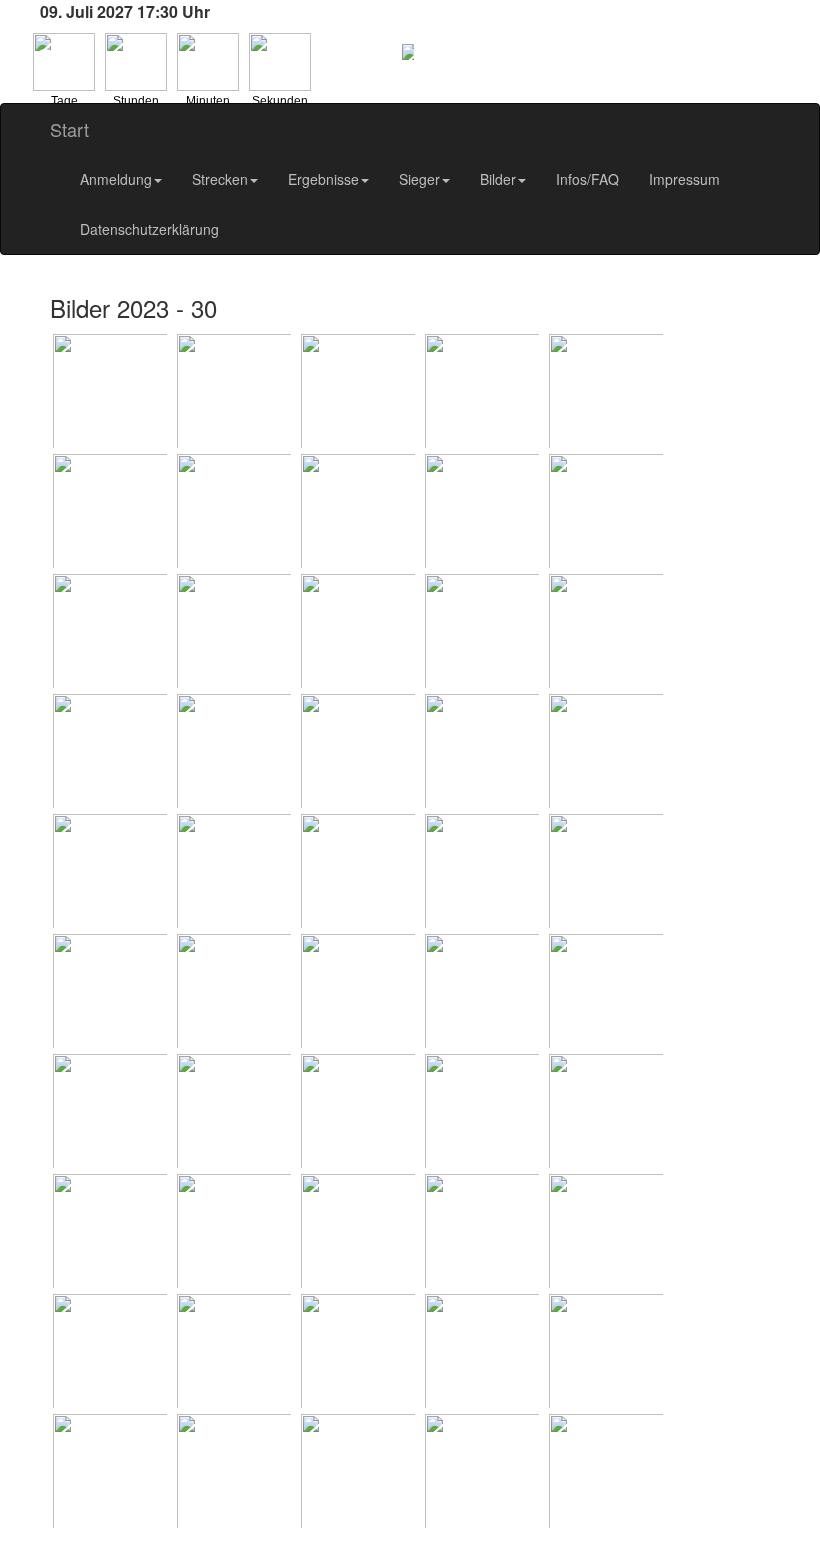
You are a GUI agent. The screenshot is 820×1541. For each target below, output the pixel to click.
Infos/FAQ (587, 179)
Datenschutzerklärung (149, 229)
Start (69, 129)
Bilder (498, 179)
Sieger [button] (419, 179)
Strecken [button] (220, 179)
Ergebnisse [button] (323, 179)
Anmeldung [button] (116, 179)
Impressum (684, 179)
